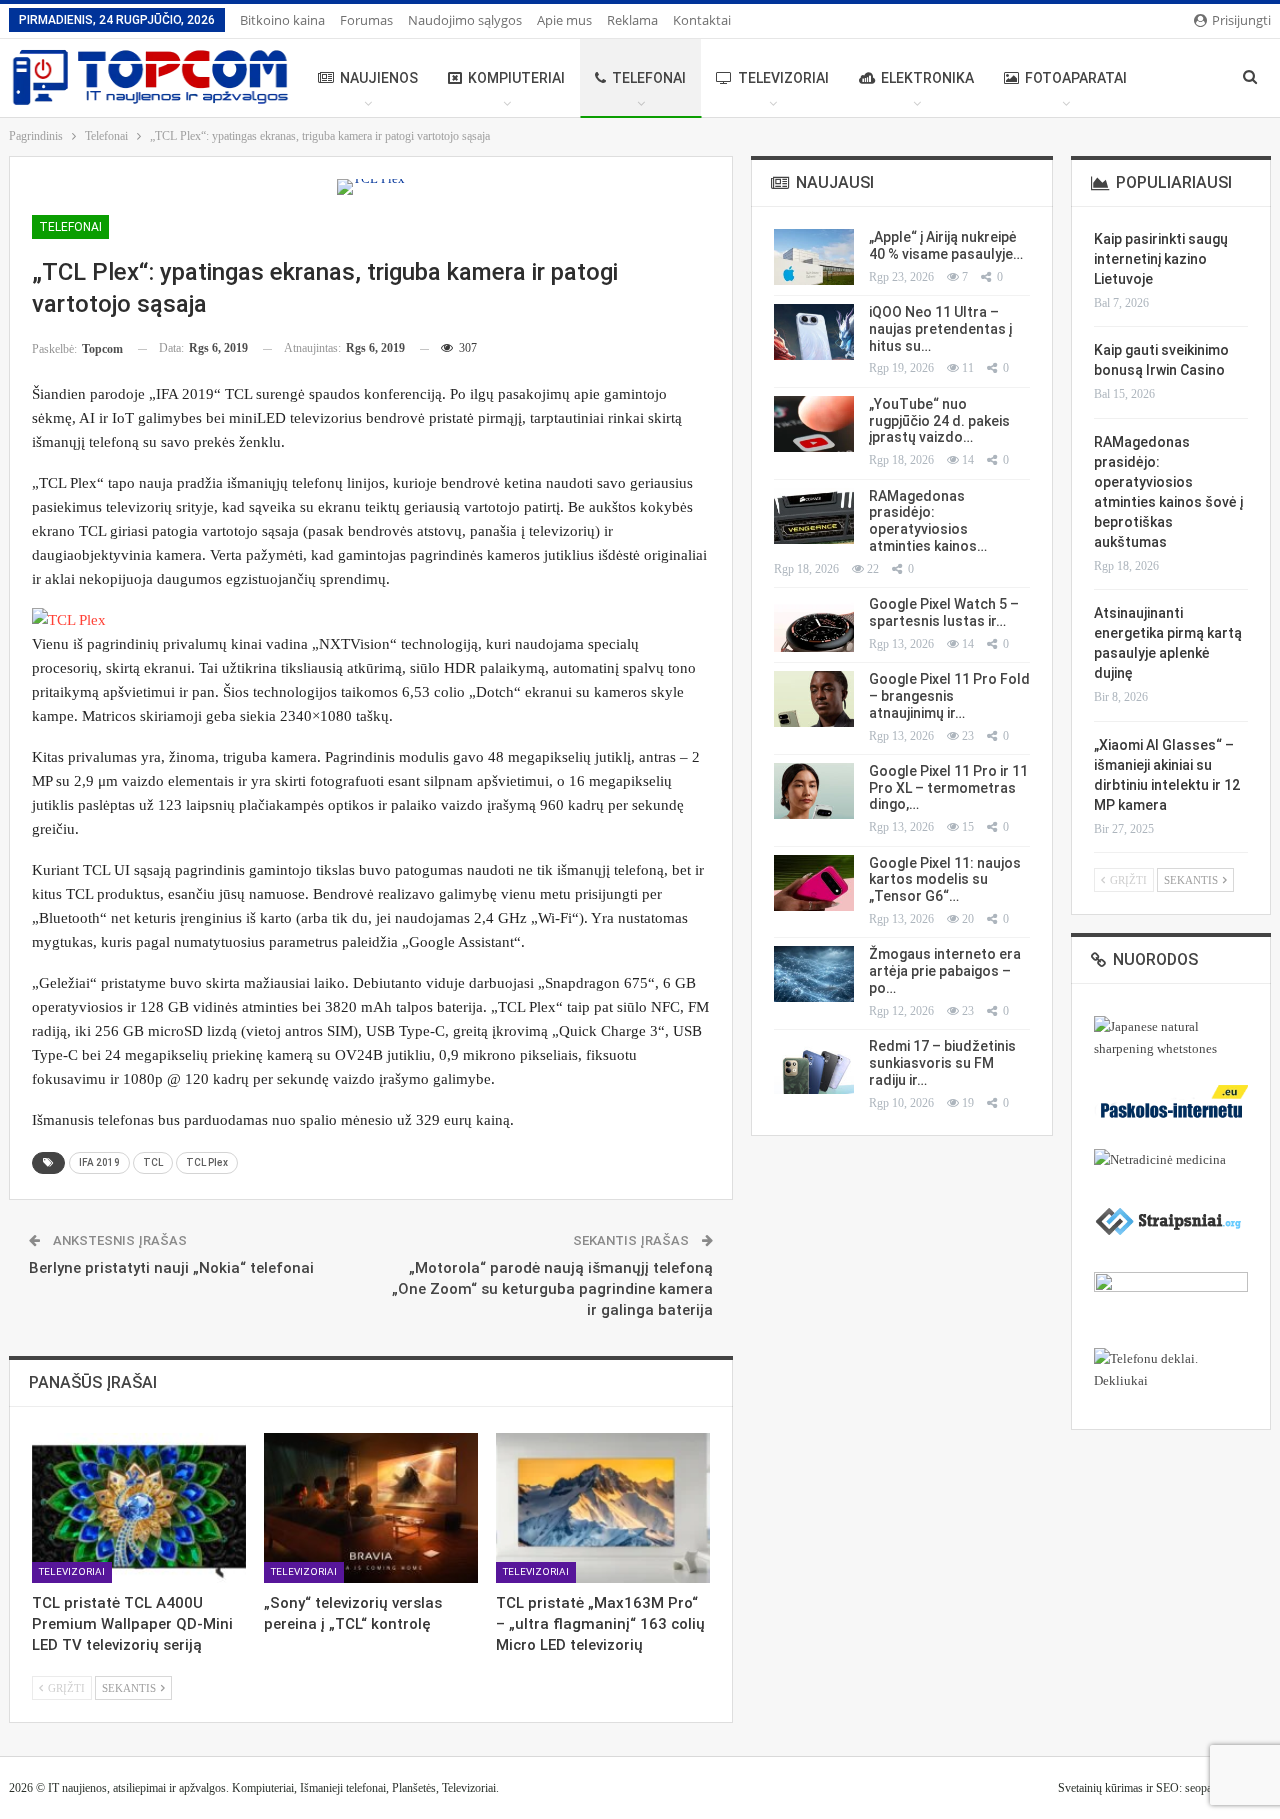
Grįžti (65, 1688)
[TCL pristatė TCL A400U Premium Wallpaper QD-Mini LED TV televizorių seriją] (139, 1508)
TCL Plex (207, 1162)
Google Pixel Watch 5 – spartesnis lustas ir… (944, 612)
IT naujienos (77, 1788)
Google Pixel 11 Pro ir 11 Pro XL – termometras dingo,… (948, 788)
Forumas (366, 20)
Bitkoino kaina (282, 20)
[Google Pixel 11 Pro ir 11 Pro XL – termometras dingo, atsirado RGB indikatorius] (814, 791)
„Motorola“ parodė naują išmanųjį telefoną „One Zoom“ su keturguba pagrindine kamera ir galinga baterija (552, 1289)
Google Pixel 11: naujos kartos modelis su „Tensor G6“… (945, 880)
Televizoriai (783, 78)
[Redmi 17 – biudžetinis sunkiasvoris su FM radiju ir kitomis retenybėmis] (814, 1066)
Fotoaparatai (1076, 78)
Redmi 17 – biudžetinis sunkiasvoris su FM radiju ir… (942, 1063)
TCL (153, 1162)
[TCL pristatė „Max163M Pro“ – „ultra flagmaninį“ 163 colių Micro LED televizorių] (603, 1508)
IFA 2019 (99, 1162)
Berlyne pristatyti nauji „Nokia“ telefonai (171, 1268)
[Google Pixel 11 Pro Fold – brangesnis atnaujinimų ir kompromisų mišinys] (814, 699)
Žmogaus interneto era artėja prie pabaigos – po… (945, 971)
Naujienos (379, 78)
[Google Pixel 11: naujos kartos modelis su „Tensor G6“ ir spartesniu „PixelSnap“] (814, 883)
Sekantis (130, 1688)
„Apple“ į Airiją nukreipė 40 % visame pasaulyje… (946, 245)
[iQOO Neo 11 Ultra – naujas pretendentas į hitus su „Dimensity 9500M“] (814, 332)
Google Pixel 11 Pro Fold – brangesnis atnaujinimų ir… (949, 696)
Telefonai (649, 78)
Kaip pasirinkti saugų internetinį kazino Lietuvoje (1161, 259)
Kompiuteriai (516, 78)
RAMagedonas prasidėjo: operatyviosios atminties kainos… (928, 521)
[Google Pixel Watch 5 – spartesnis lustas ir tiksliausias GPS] (814, 624)
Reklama (632, 20)
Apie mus (564, 20)
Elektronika (927, 78)
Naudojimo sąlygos (465, 20)
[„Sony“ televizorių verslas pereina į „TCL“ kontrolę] (371, 1508)
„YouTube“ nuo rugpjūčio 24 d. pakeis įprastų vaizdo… (939, 421)
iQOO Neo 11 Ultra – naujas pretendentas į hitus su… (940, 329)
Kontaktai (702, 20)
